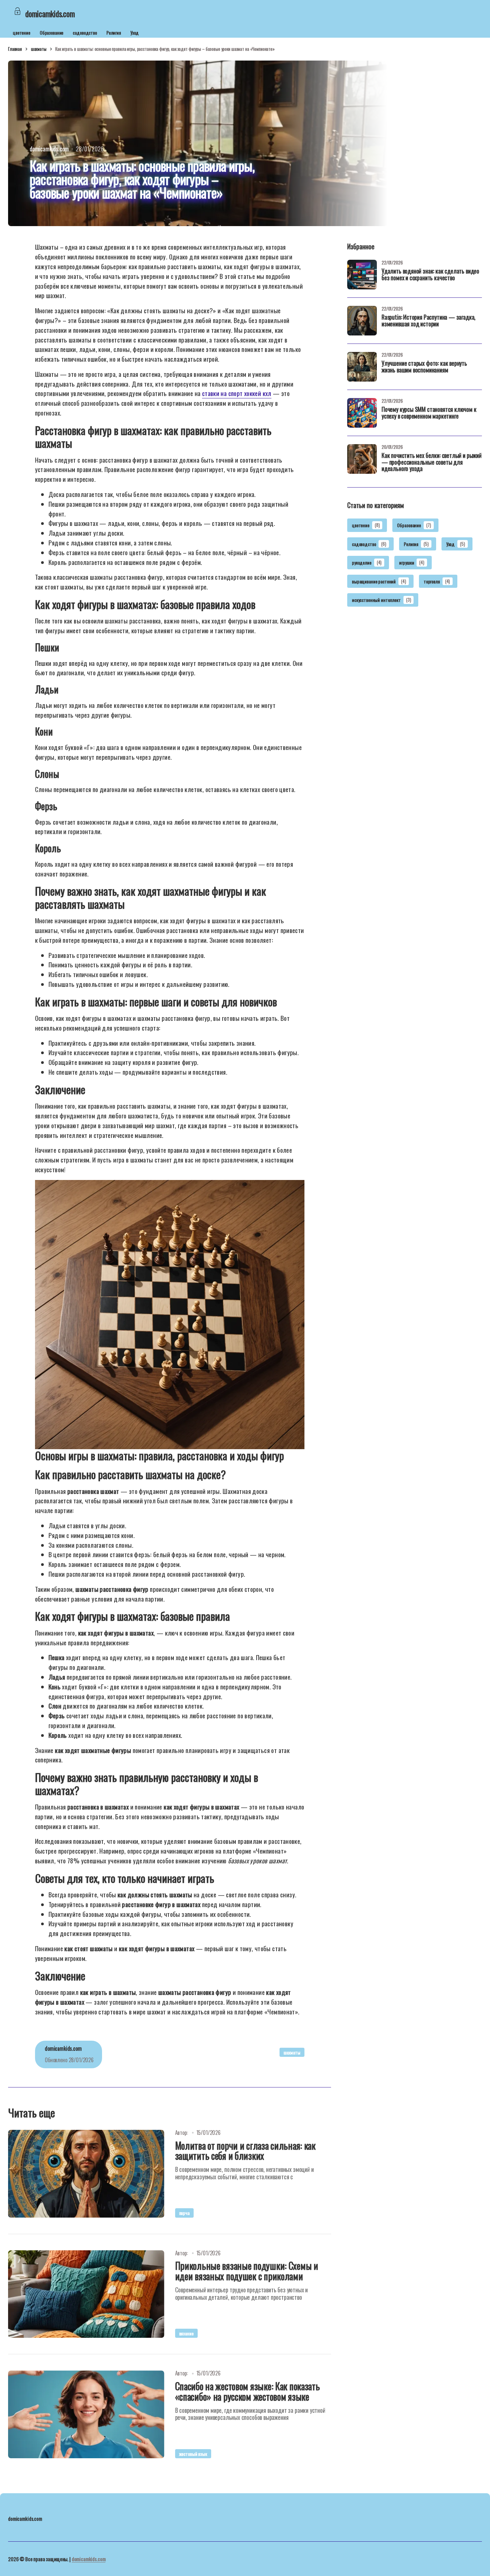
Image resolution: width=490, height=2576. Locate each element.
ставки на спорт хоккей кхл (237, 393)
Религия (114, 32)
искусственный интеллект (381, 600)
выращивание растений (379, 581)
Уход (135, 32)
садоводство (85, 32)
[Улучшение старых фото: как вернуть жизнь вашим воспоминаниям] (362, 367)
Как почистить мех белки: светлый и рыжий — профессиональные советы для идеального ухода (432, 463)
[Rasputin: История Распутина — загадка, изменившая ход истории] (362, 321)
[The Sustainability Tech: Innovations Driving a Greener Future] (86, 2174)
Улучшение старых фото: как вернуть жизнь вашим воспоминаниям (424, 367)
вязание (186, 2333)
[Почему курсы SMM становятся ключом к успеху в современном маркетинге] (362, 413)
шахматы (39, 49)
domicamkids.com (89, 2559)
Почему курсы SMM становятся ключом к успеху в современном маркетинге (429, 413)
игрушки (412, 563)
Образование (52, 32)
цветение (22, 32)
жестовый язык (193, 2454)
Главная (15, 49)
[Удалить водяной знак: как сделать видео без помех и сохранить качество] (362, 275)
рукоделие (367, 563)
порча (184, 2213)
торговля (437, 581)
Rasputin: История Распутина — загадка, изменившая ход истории (429, 321)
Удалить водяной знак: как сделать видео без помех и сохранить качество (430, 275)
